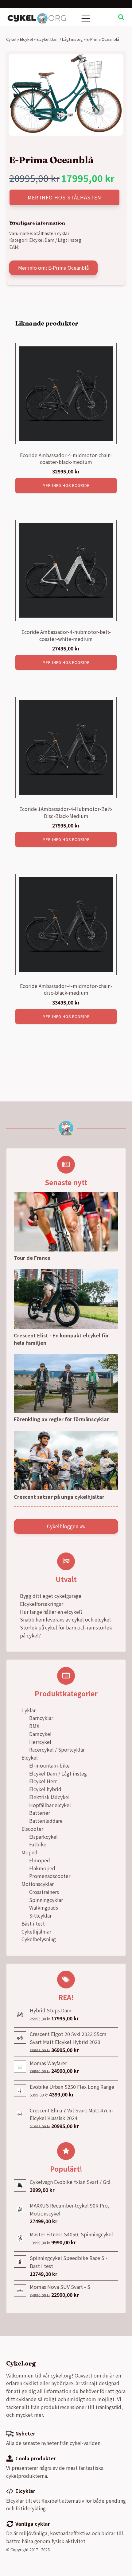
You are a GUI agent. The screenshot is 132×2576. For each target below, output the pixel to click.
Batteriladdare (46, 1821)
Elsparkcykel (43, 1837)
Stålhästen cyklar (52, 233)
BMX (34, 1726)
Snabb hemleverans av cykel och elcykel (65, 1619)
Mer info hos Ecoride (66, 485)
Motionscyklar (38, 1884)
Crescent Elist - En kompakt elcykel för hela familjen (61, 1339)
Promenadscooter (50, 1876)
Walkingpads (44, 1907)
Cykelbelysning (39, 1939)
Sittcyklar (40, 1915)
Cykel (11, 39)
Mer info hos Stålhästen (64, 197)
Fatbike (38, 1844)
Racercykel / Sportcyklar (57, 1749)
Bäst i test (33, 1923)
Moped (29, 1852)
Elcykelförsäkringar (42, 1604)
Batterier (40, 1813)
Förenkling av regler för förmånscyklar (61, 1419)
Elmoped (40, 1860)
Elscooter (32, 1829)
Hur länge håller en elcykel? (51, 1612)
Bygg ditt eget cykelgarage (51, 1596)
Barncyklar (41, 1718)
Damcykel (40, 1734)
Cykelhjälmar (36, 1931)
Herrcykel (40, 1742)
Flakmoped (42, 1868)
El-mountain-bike (49, 1765)
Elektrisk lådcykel (49, 1797)
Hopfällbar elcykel (50, 1805)
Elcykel (26, 39)
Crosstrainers (44, 1892)
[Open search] (121, 17)
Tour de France (32, 1258)
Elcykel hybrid (45, 1789)
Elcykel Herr (43, 1781)
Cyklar (29, 1710)
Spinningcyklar (46, 1900)
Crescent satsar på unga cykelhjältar (59, 1497)
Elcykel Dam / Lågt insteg (60, 39)
